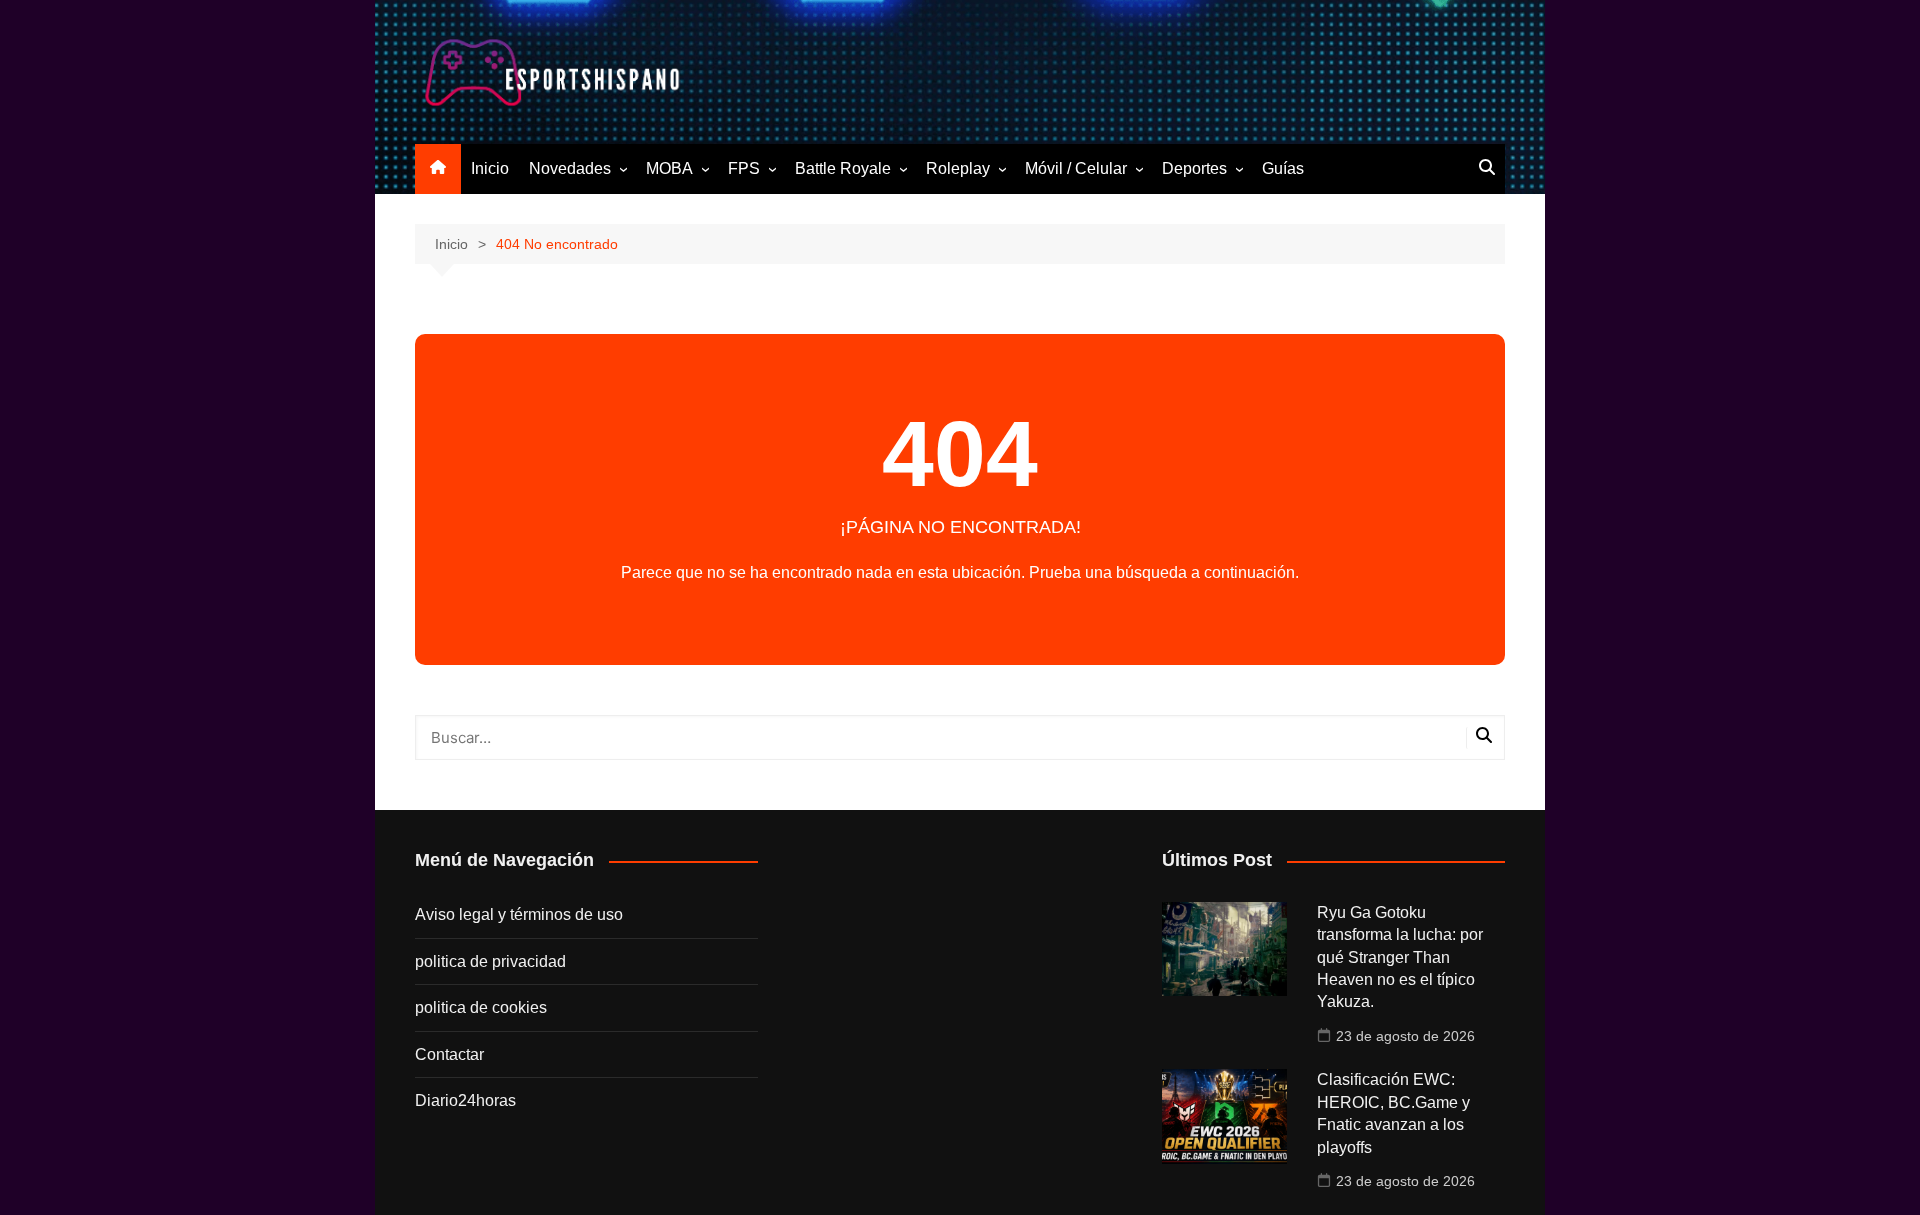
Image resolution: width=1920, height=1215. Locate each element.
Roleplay (958, 168)
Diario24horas (465, 1100)
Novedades (570, 168)
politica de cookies (481, 1007)
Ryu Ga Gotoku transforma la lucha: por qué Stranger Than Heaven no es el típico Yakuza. (1400, 957)
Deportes (1194, 168)
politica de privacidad (490, 961)
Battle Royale (843, 168)
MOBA (669, 168)
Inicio (490, 168)
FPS (744, 168)
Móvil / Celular (1076, 168)
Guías (1283, 168)
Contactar (449, 1054)
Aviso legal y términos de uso (519, 914)
